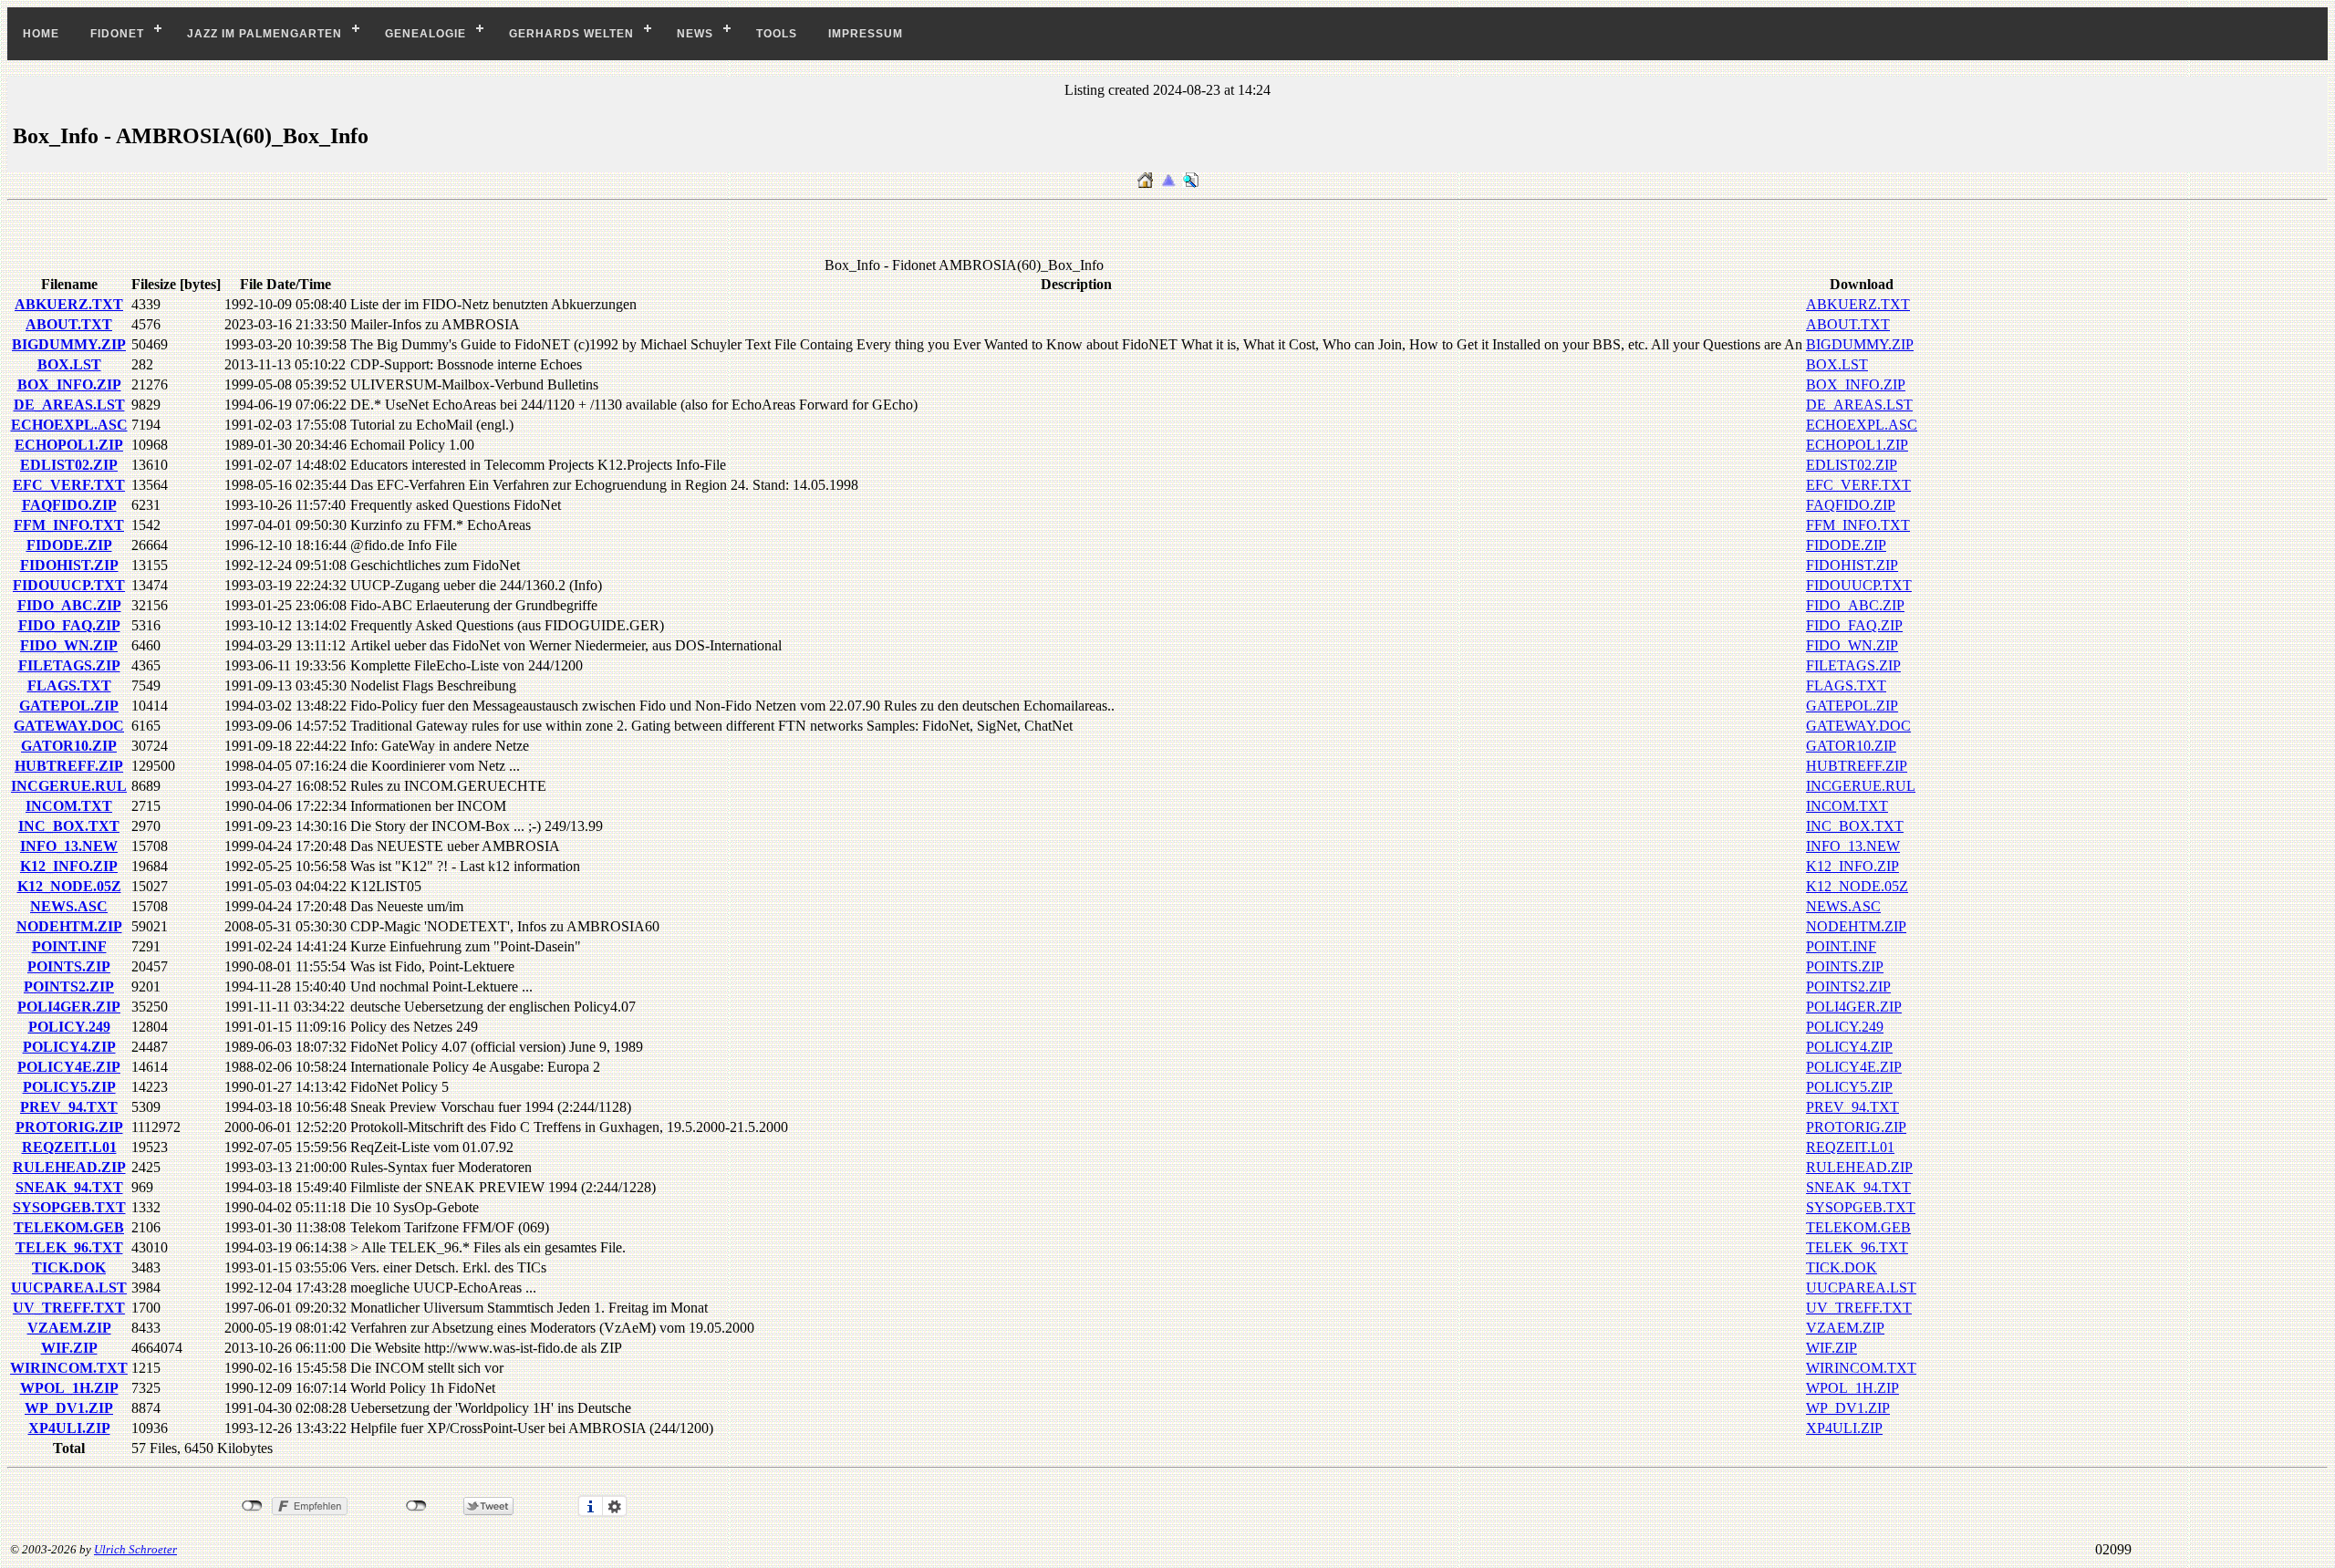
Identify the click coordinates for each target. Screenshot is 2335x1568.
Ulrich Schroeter (135, 1549)
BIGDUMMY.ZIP (69, 344)
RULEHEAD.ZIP (69, 1167)
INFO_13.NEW (69, 846)
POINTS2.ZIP (69, 986)
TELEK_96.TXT (69, 1247)
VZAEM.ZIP (69, 1328)
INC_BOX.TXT (69, 826)
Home (41, 34)
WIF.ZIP (69, 1348)
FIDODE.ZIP (69, 545)
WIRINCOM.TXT (69, 1368)
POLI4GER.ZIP (69, 1007)
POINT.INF (69, 946)
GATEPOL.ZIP (69, 706)
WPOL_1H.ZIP (69, 1388)
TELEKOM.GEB (69, 1227)
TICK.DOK (69, 1267)
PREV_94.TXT (69, 1107)
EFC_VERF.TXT (69, 485)
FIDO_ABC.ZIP (69, 605)
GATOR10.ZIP (69, 746)
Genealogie (425, 34)
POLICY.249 (69, 1027)
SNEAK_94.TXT (69, 1187)
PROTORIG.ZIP (69, 1127)
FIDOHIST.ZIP (69, 565)
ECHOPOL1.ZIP (69, 445)
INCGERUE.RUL (69, 786)
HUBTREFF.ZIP (69, 766)
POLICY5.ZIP (69, 1087)
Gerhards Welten (571, 34)
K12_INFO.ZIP (69, 866)
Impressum (866, 34)
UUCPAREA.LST (69, 1288)
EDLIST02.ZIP (69, 465)
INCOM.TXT (69, 806)
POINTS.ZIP (69, 966)
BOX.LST (69, 364)
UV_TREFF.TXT (69, 1308)
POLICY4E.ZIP (69, 1067)
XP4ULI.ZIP (69, 1428)
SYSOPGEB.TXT (69, 1207)
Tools (777, 34)
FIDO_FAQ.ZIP (69, 625)
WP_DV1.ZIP (69, 1408)
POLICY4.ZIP (69, 1047)
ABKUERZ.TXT (69, 304)
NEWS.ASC (69, 906)
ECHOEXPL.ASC (69, 425)
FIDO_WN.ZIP (69, 645)
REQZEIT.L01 (69, 1147)
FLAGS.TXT (69, 685)
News (695, 34)
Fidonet (117, 34)
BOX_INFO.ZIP (69, 384)
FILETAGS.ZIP (69, 665)
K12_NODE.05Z (69, 886)
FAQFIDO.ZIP (69, 505)
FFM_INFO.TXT (69, 525)
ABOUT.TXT (69, 324)
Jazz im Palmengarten (265, 34)
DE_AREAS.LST (69, 405)
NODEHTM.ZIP (69, 926)
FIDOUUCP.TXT (69, 585)
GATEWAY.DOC (69, 726)
